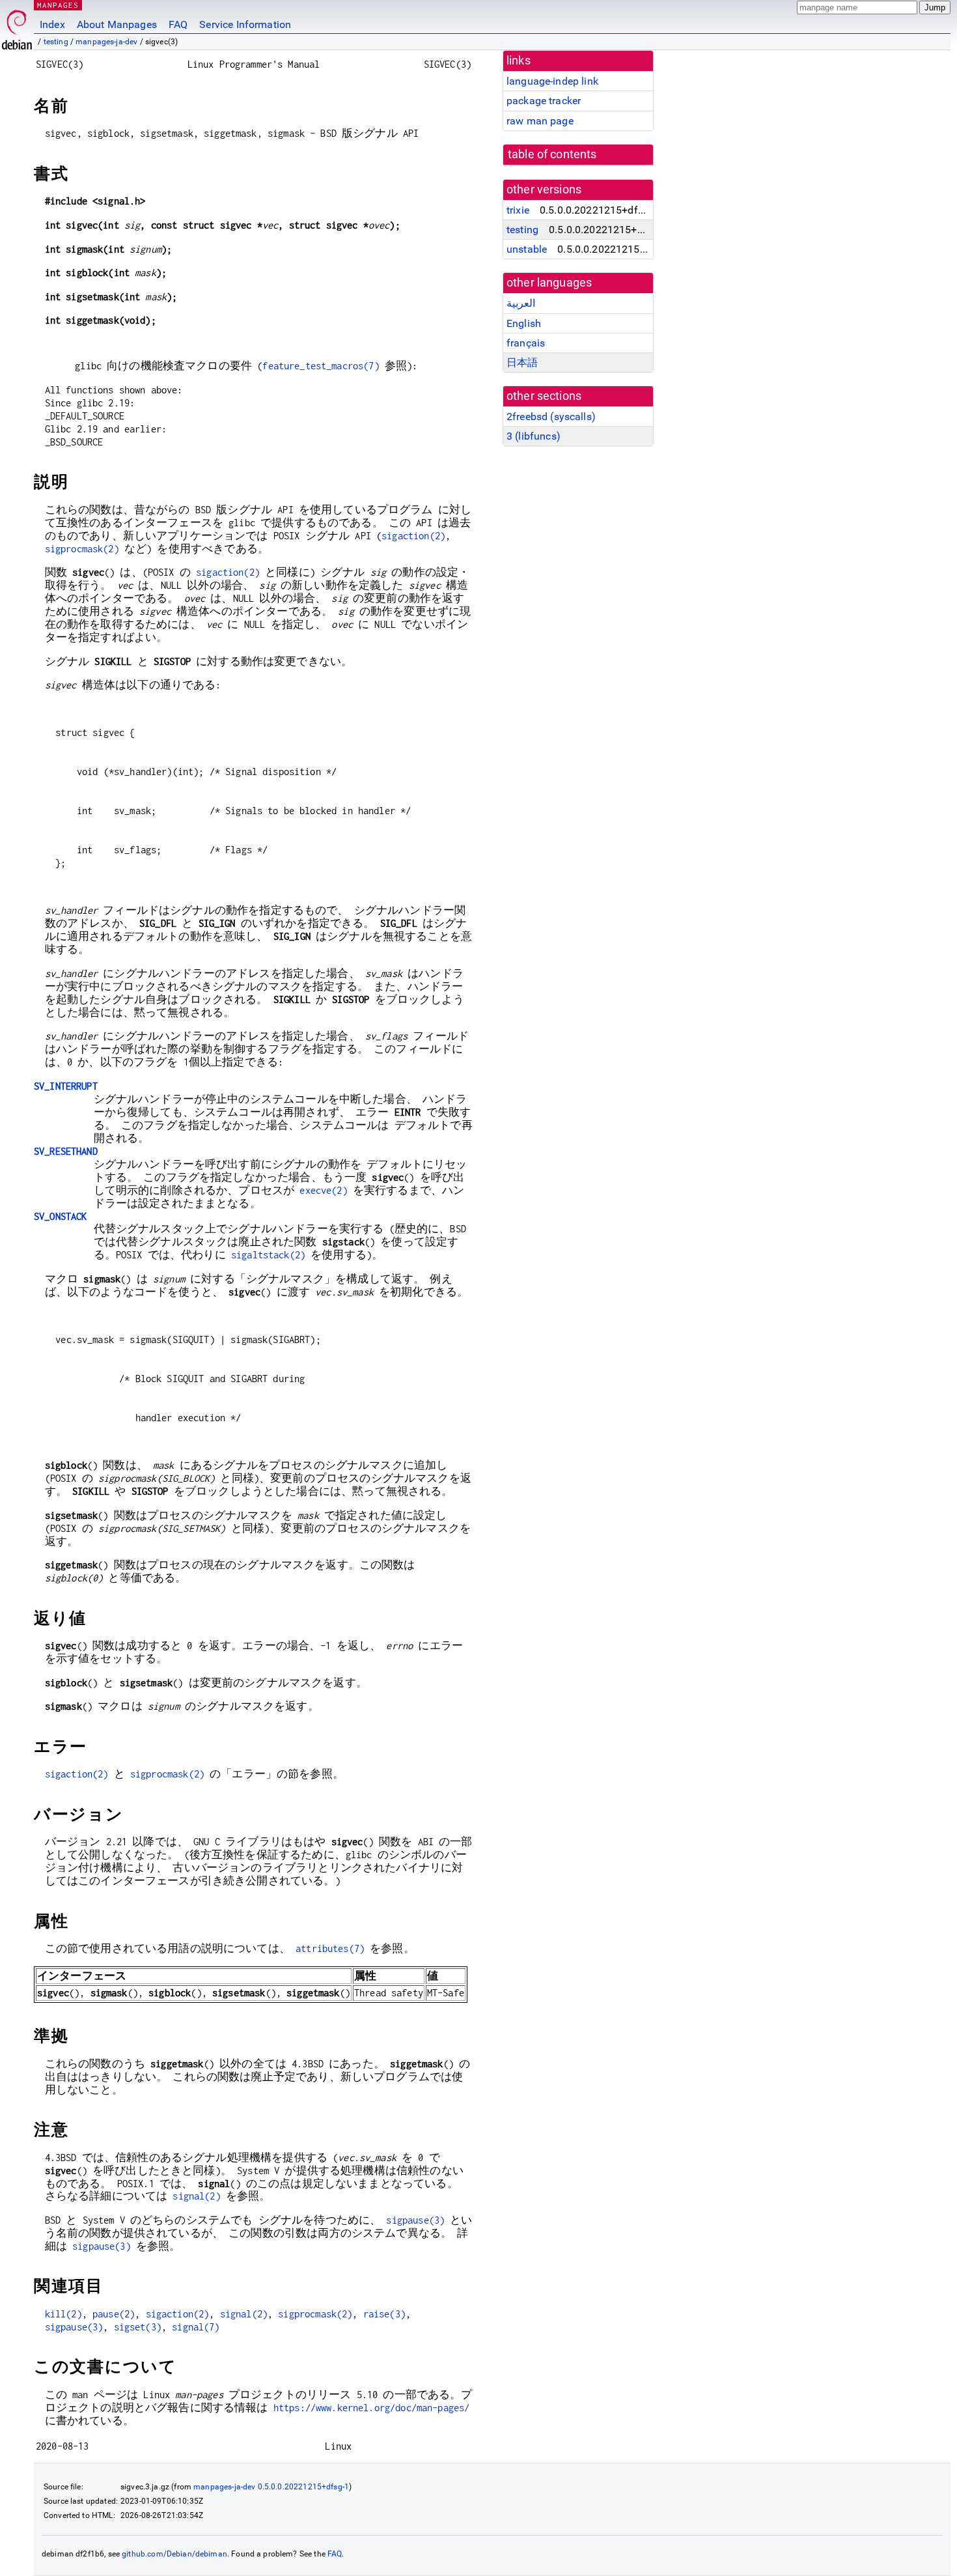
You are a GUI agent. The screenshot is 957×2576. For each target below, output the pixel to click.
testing (56, 42)
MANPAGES (58, 5)
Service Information (245, 24)
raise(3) (384, 2314)
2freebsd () (551, 417)
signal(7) (196, 2327)
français (526, 343)
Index (52, 24)
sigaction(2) (413, 536)
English (524, 323)
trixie (518, 210)
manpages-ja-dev (106, 42)
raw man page (540, 121)
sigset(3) (138, 2327)
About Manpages (117, 24)
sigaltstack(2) (268, 1255)
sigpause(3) (415, 2220)
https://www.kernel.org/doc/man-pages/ (372, 2408)
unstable (527, 249)
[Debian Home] (17, 26)
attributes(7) (330, 1948)
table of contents (552, 154)
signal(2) (196, 2196)
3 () (534, 436)
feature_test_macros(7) (321, 366)
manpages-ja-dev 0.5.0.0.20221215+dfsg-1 (271, 2487)
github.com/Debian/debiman (174, 2554)
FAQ (178, 24)
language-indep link (552, 81)
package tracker (544, 101)
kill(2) (63, 2314)
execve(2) (323, 1190)
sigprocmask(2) (82, 549)
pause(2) (114, 2314)
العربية (521, 303)
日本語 (522, 362)
